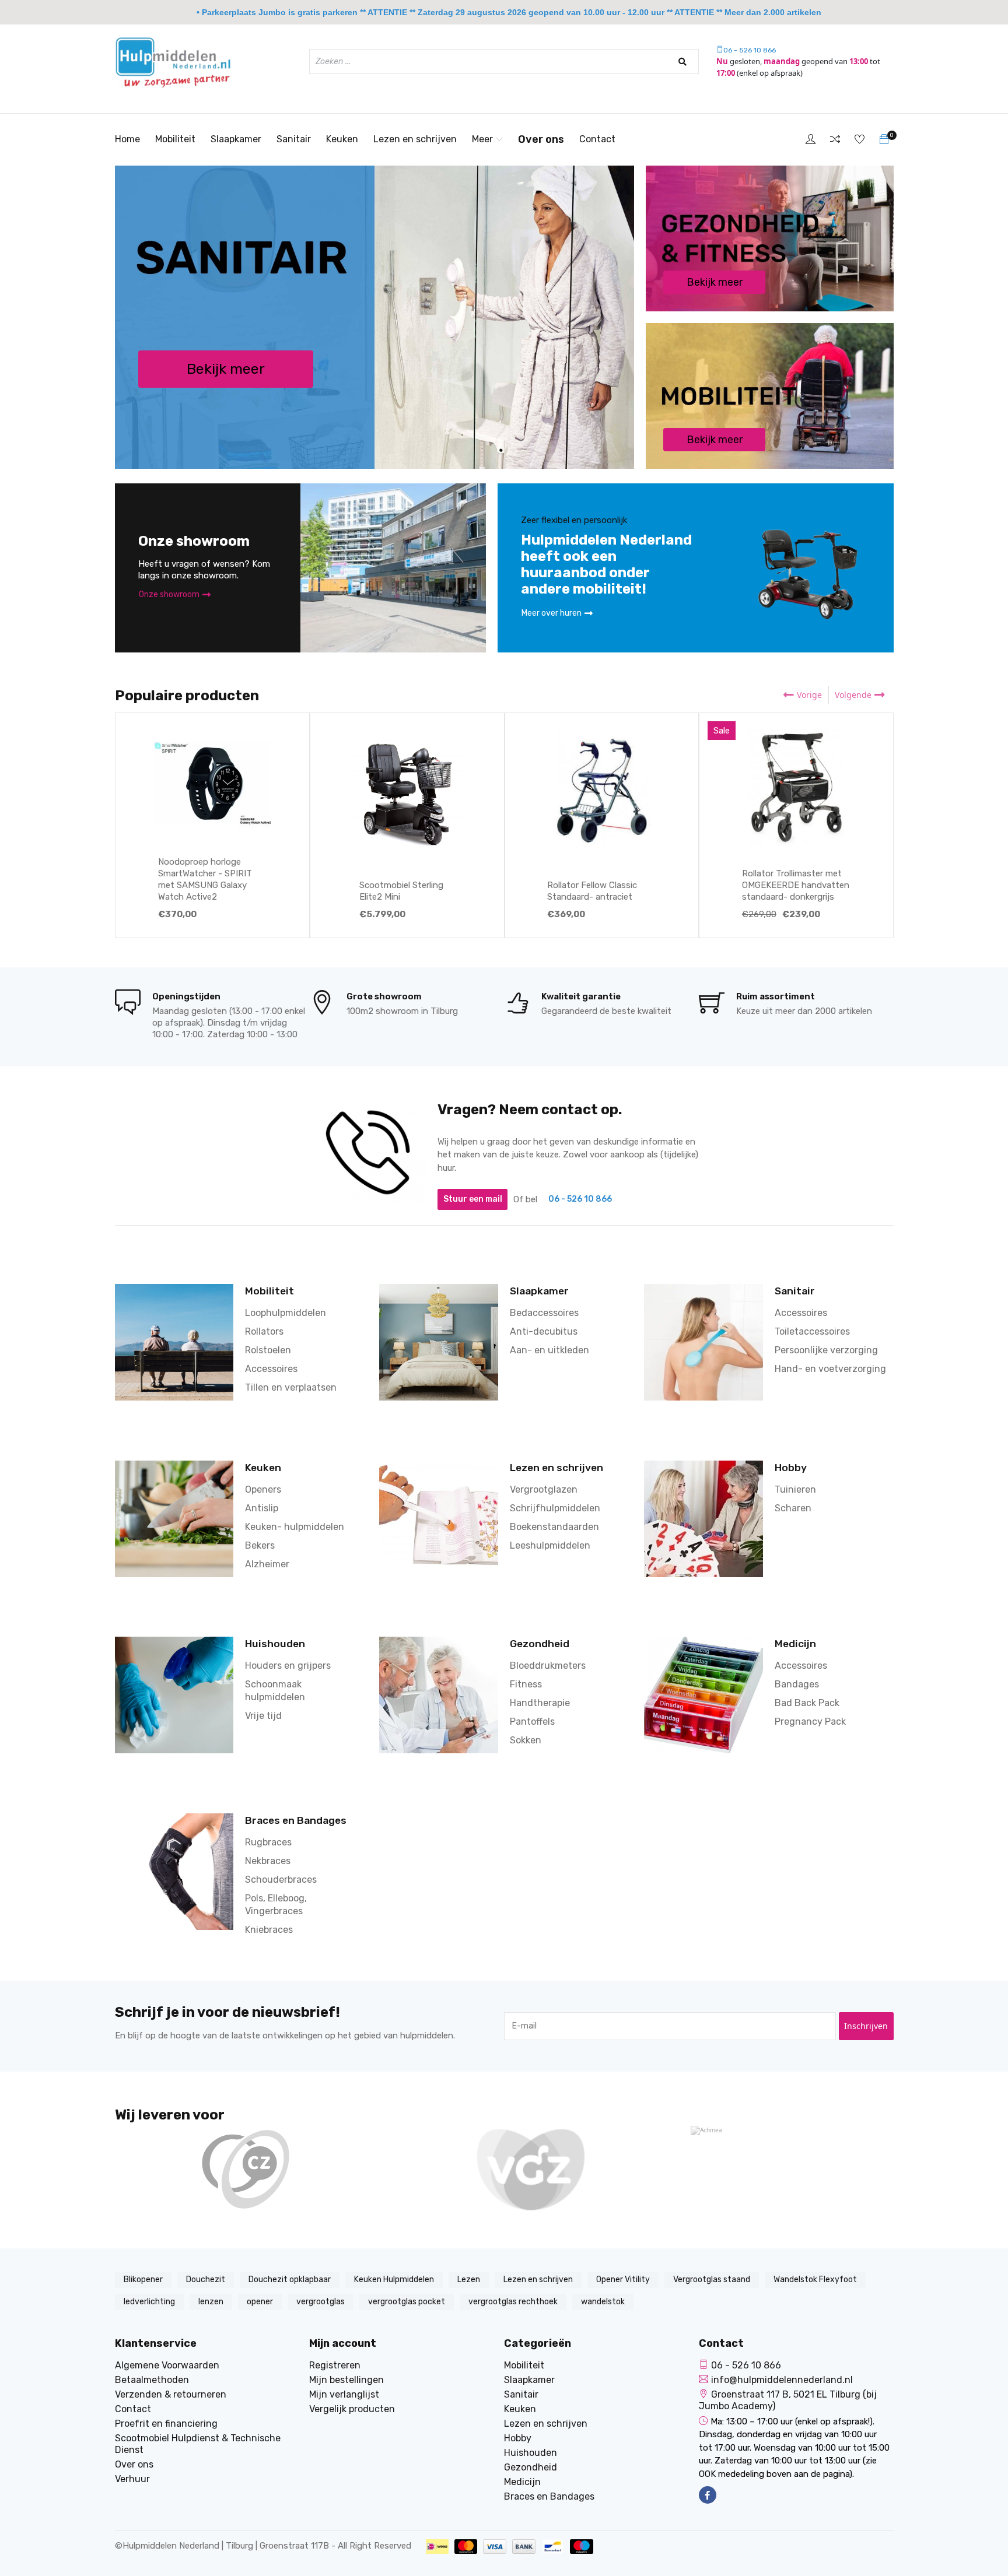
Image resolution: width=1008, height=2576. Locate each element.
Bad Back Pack (807, 1703)
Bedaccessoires (544, 1313)
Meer (482, 139)
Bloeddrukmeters (548, 1666)
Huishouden (275, 1644)
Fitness (526, 1684)
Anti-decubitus (544, 1331)
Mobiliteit (175, 139)
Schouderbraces (281, 1880)
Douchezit (206, 2280)
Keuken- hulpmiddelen (295, 1527)
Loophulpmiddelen (286, 1313)
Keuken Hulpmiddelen (394, 2280)
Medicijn (795, 1644)
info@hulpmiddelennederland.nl (782, 2380)
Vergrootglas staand (712, 2280)
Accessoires (271, 1369)
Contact (597, 139)
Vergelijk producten (352, 2409)
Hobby (791, 1468)
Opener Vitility (623, 2280)
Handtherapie (540, 1703)
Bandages (797, 1684)
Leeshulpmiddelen (550, 1545)
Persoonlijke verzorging (826, 1350)
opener (260, 2302)
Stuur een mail (473, 1199)
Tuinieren (795, 1489)
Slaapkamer (236, 139)
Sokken (526, 1740)
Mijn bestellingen (346, 2380)
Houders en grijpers (288, 1666)
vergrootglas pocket (407, 2302)
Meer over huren (552, 613)
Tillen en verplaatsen (291, 1387)
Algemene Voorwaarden (167, 2365)
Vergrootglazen (544, 1489)
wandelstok (603, 2302)
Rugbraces (268, 1842)
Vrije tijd (263, 1716)
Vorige (809, 695)
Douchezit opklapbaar (290, 2280)
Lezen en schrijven (415, 139)
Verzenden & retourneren (171, 2394)
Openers (263, 1489)
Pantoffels (532, 1722)
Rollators (264, 1331)
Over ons (541, 139)
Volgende (853, 695)
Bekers (260, 1545)
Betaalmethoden (152, 2380)
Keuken (342, 139)
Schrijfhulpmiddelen (555, 1508)
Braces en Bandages (296, 1820)
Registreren (335, 2365)
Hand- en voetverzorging (830, 1369)
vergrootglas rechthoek (513, 2302)
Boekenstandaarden (554, 1527)
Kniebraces (269, 1930)
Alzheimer (267, 1564)
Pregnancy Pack (810, 1722)
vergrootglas (321, 2302)
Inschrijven (866, 2026)
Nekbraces (268, 1861)
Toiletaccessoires (812, 1331)
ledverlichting (149, 2302)
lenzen (211, 2302)
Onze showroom (169, 594)
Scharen (793, 1508)
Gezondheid (540, 1644)
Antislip (262, 1508)
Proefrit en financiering (166, 2424)
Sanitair (294, 139)
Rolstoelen (268, 1350)
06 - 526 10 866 (750, 50)
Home (127, 139)
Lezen (469, 2280)
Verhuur (132, 2479)
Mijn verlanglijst (344, 2394)
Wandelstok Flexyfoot (815, 2280)
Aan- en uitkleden (549, 1350)
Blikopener (143, 2280)
